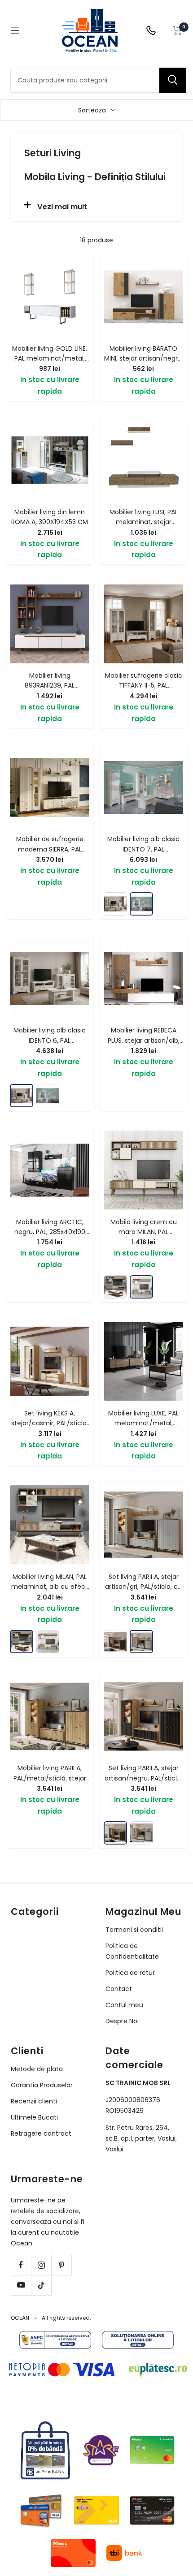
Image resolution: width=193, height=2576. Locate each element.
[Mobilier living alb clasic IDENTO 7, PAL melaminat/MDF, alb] (141, 904)
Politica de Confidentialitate (132, 1951)
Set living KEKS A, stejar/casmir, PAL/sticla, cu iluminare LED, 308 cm (50, 1423)
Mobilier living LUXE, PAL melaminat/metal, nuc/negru (143, 1423)
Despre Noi (122, 2021)
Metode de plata (37, 2069)
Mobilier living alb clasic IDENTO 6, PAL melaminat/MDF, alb (50, 1040)
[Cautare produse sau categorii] (173, 80)
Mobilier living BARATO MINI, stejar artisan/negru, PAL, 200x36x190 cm (144, 359)
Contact (119, 1989)
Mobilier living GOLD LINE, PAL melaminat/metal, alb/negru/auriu (50, 359)
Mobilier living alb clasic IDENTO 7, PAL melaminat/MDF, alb (143, 849)
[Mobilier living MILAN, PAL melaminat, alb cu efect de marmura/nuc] (115, 1287)
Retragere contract (41, 2133)
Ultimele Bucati (34, 2117)
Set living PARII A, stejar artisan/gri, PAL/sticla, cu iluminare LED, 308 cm (143, 1587)
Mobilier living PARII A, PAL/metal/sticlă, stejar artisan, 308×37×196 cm (50, 1778)
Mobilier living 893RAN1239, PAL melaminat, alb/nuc (50, 686)
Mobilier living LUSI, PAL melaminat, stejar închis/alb (144, 522)
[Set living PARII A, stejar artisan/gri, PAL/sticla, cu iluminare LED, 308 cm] (141, 1642)
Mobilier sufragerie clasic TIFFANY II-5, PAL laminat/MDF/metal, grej (144, 686)
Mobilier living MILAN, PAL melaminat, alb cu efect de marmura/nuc (50, 1587)
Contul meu (124, 2005)
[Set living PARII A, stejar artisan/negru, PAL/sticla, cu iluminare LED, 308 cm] (115, 1642)
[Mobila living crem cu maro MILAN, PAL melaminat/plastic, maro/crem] (141, 1287)
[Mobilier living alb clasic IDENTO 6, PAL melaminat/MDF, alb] (115, 904)
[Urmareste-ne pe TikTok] (41, 2285)
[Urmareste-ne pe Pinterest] (61, 2265)
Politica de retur (130, 1973)
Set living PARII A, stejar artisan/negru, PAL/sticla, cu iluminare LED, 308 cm (143, 1778)
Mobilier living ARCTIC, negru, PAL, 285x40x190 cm (50, 1232)
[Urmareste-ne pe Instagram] (41, 2265)
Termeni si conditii (134, 1930)
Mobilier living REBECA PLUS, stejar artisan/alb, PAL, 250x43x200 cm (144, 1040)
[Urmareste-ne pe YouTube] (21, 2285)
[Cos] (178, 30)
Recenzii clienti (34, 2101)
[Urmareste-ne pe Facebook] (21, 2265)
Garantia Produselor (42, 2085)
